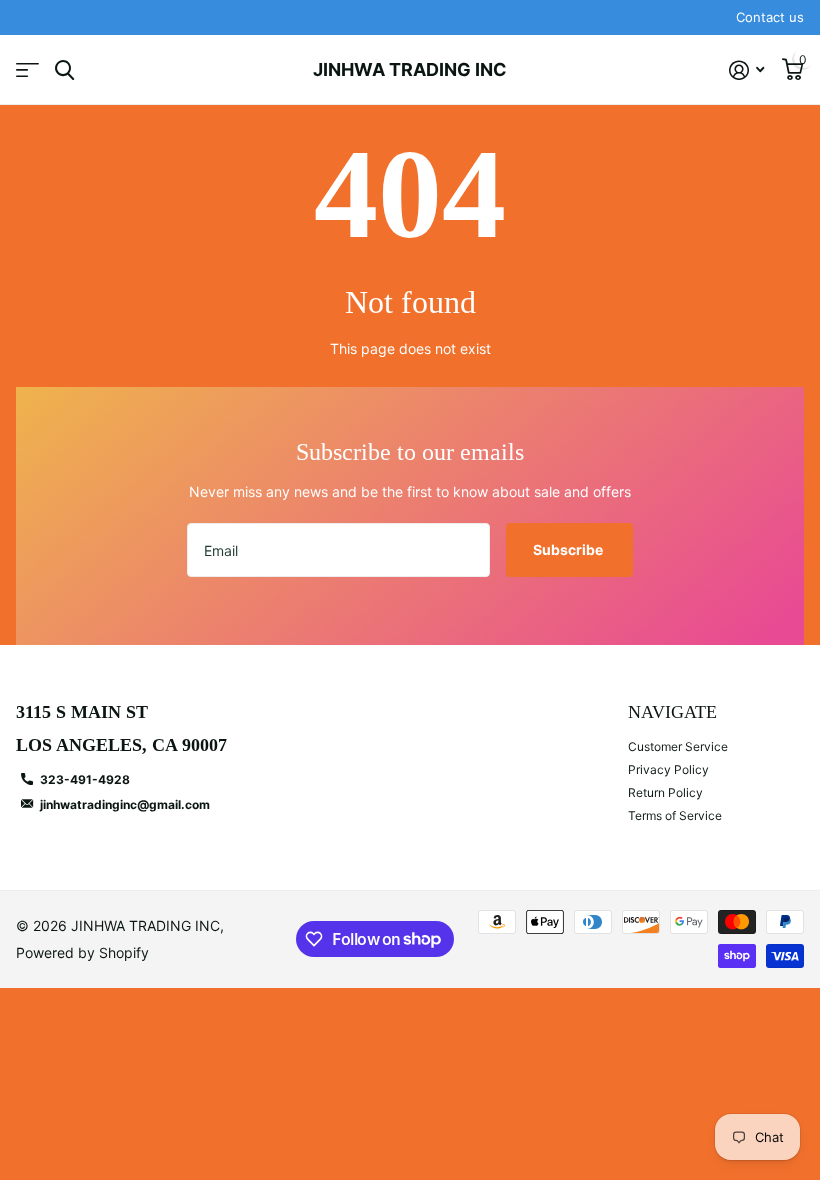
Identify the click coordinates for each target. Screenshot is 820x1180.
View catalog (27, 70)
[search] (64, 70)
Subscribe (569, 549)
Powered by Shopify (82, 952)
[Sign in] (746, 70)
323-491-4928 (85, 779)
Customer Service (678, 746)
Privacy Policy (668, 769)
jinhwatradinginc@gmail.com (125, 804)
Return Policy (665, 792)
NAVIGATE (672, 712)
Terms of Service (675, 815)
